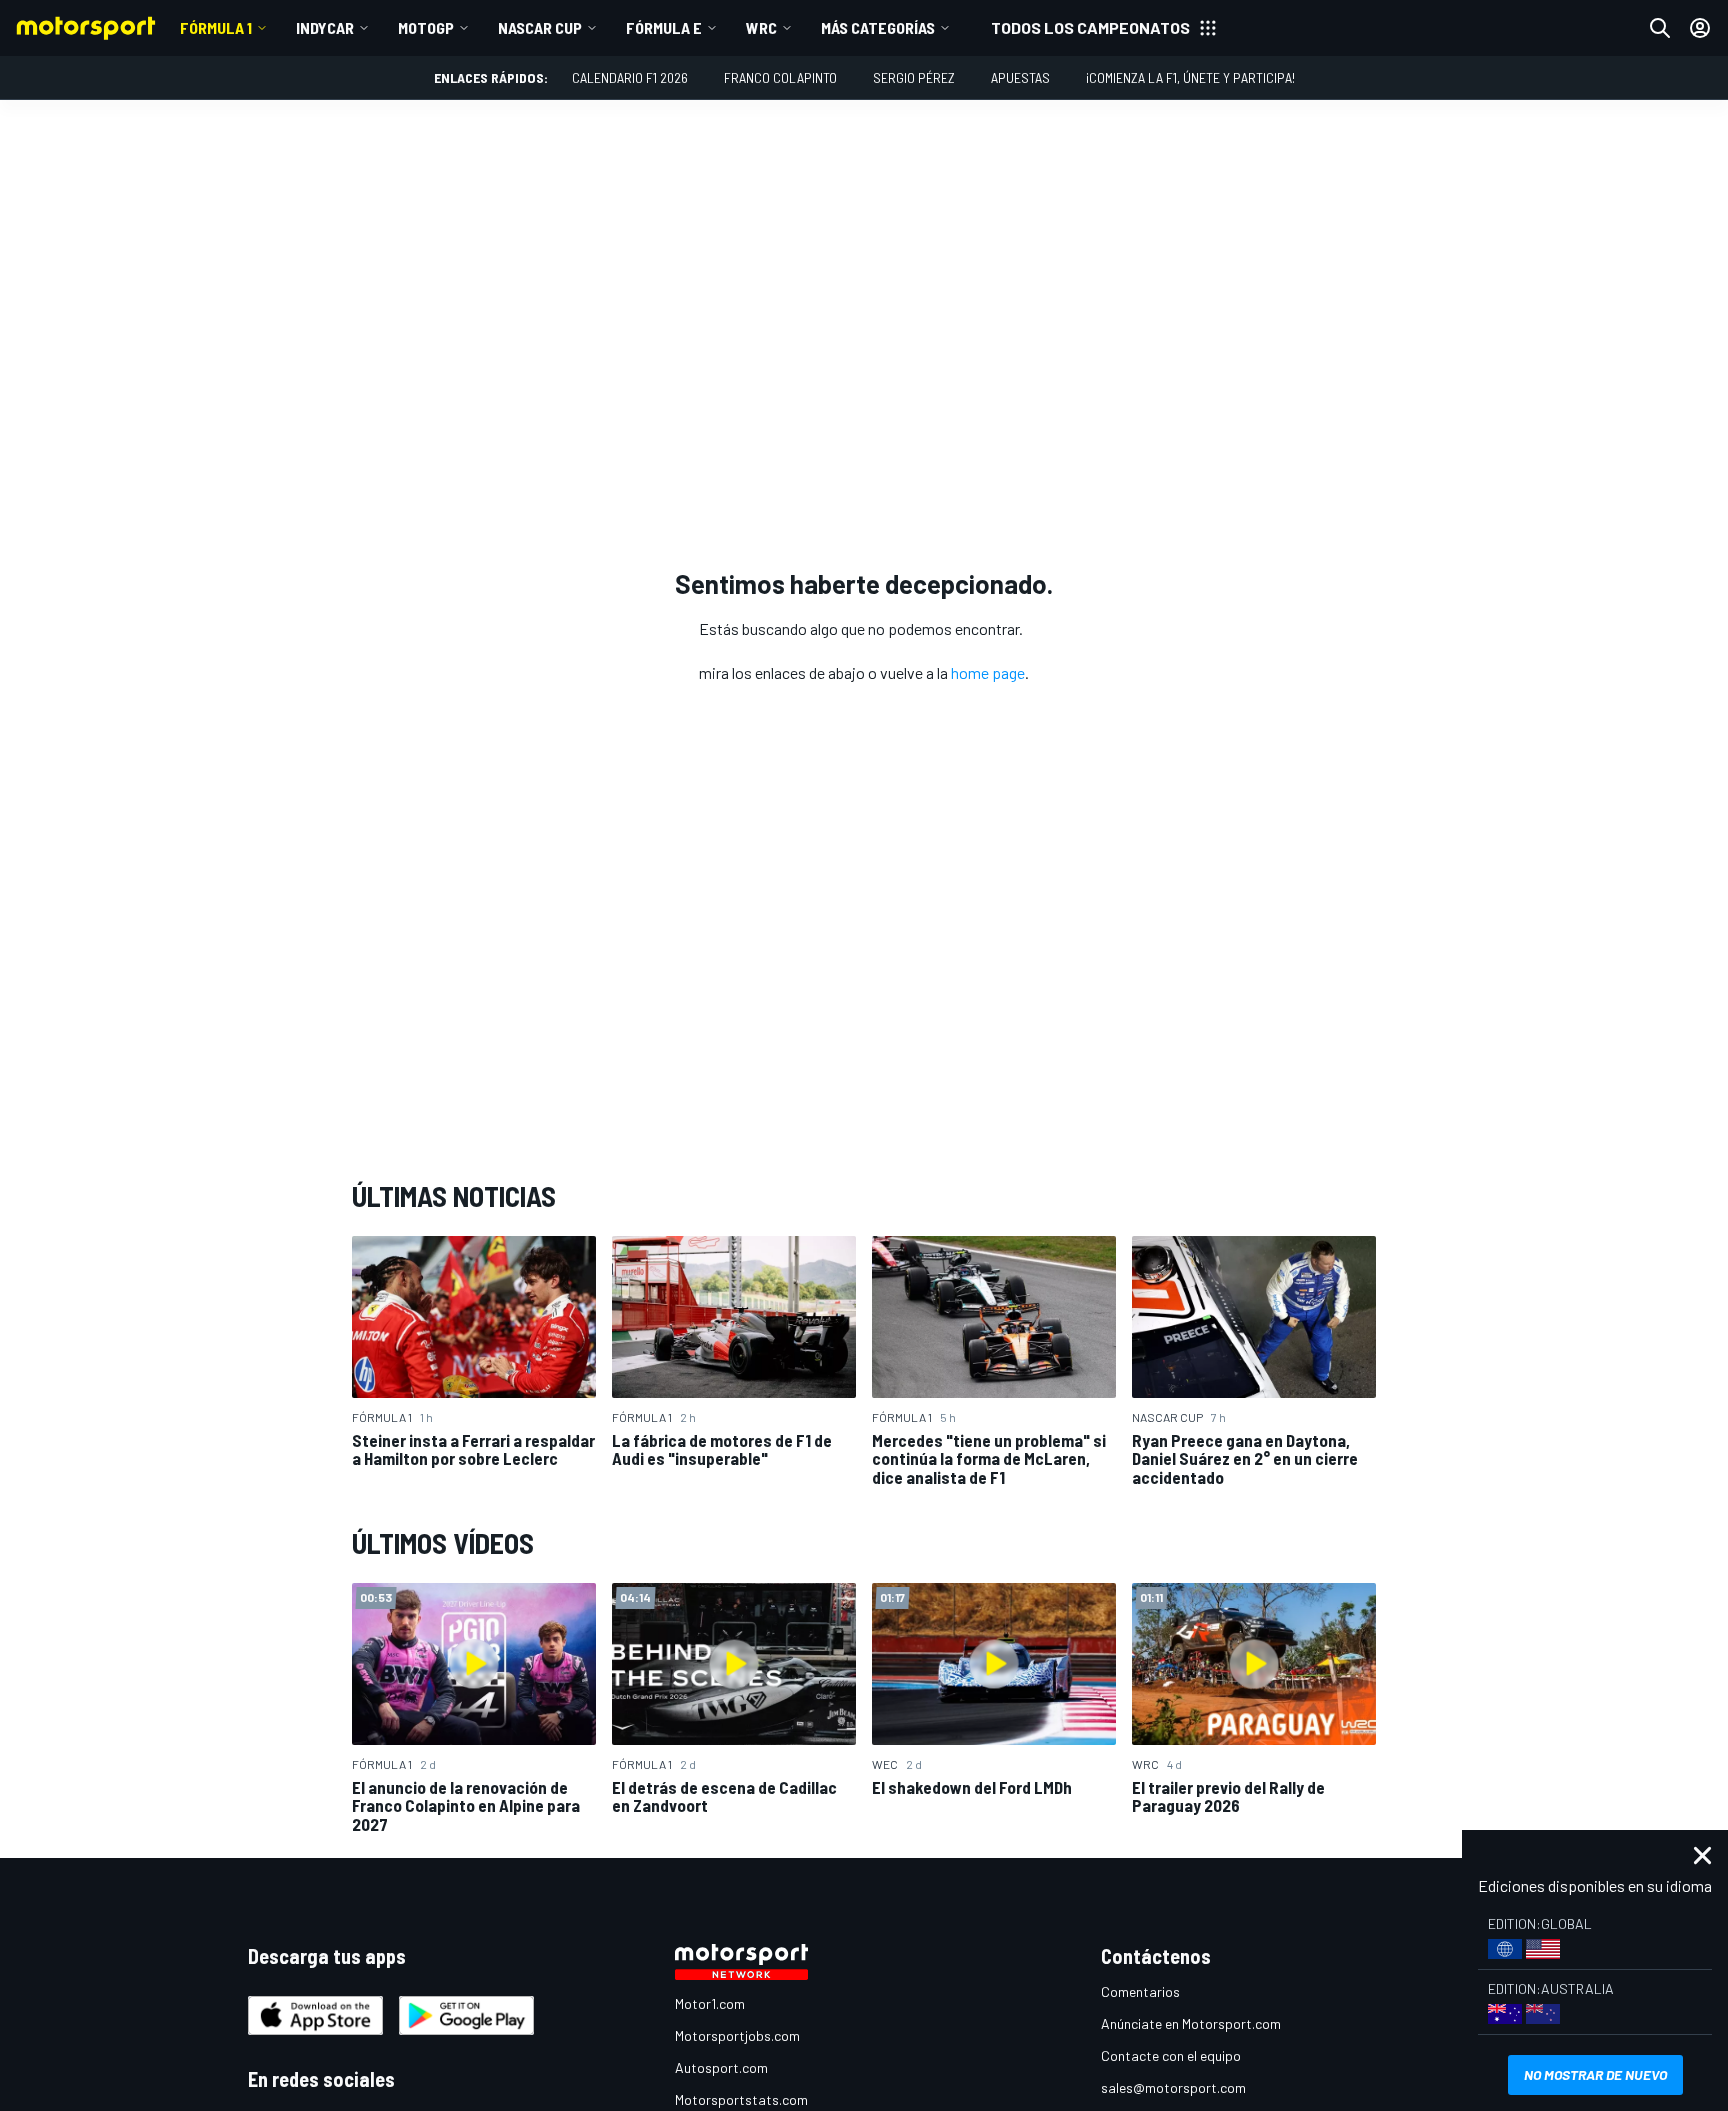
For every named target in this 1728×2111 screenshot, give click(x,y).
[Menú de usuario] (1700, 28)
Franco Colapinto (780, 77)
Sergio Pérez (914, 77)
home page (988, 672)
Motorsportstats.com (741, 2099)
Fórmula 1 (216, 27)
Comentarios (1140, 1991)
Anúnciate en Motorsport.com (1191, 2023)
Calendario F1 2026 (630, 77)
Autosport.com (721, 2067)
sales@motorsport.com (1173, 2087)
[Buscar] (1660, 28)
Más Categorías (878, 27)
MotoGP (426, 27)
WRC (761, 27)
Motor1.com (710, 2003)
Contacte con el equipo (1171, 2055)
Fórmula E (664, 27)
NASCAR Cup (540, 27)
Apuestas (1020, 77)
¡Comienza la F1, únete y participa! (1190, 77)
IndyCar (325, 27)
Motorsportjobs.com (737, 2035)
